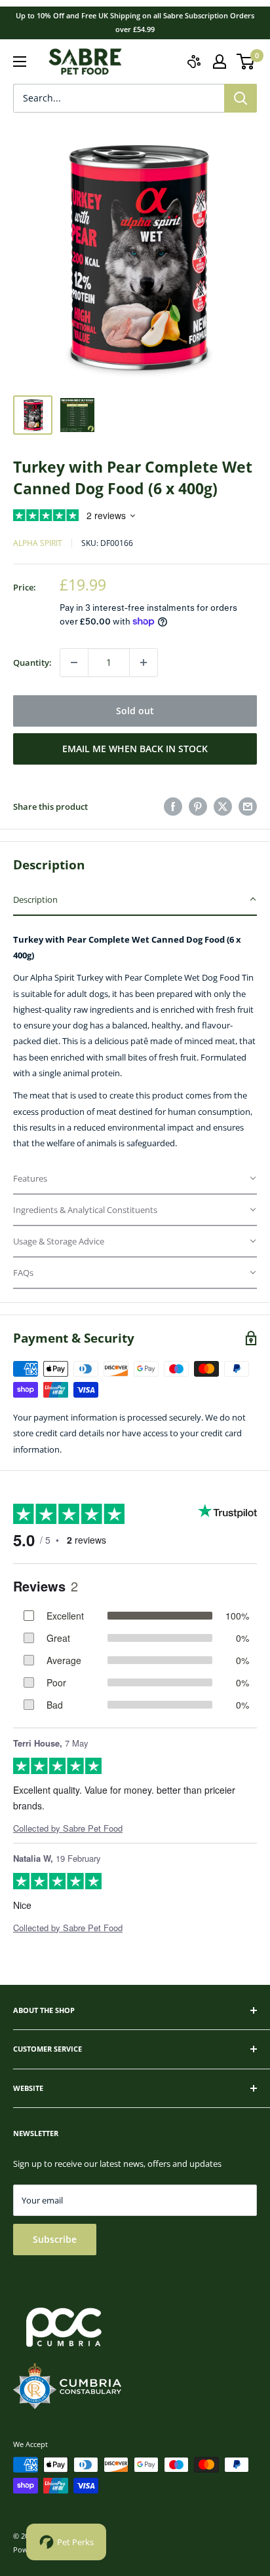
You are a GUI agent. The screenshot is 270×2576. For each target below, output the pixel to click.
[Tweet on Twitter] (223, 807)
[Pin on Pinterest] (198, 807)
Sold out (135, 711)
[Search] (241, 98)
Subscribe (55, 2239)
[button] (135, 900)
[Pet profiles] (194, 62)
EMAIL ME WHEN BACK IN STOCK (135, 749)
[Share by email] (248, 807)
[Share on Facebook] (173, 807)
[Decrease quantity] (74, 662)
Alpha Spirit (38, 543)
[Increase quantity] (144, 662)
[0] (246, 62)
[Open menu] (20, 62)
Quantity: (32, 662)
